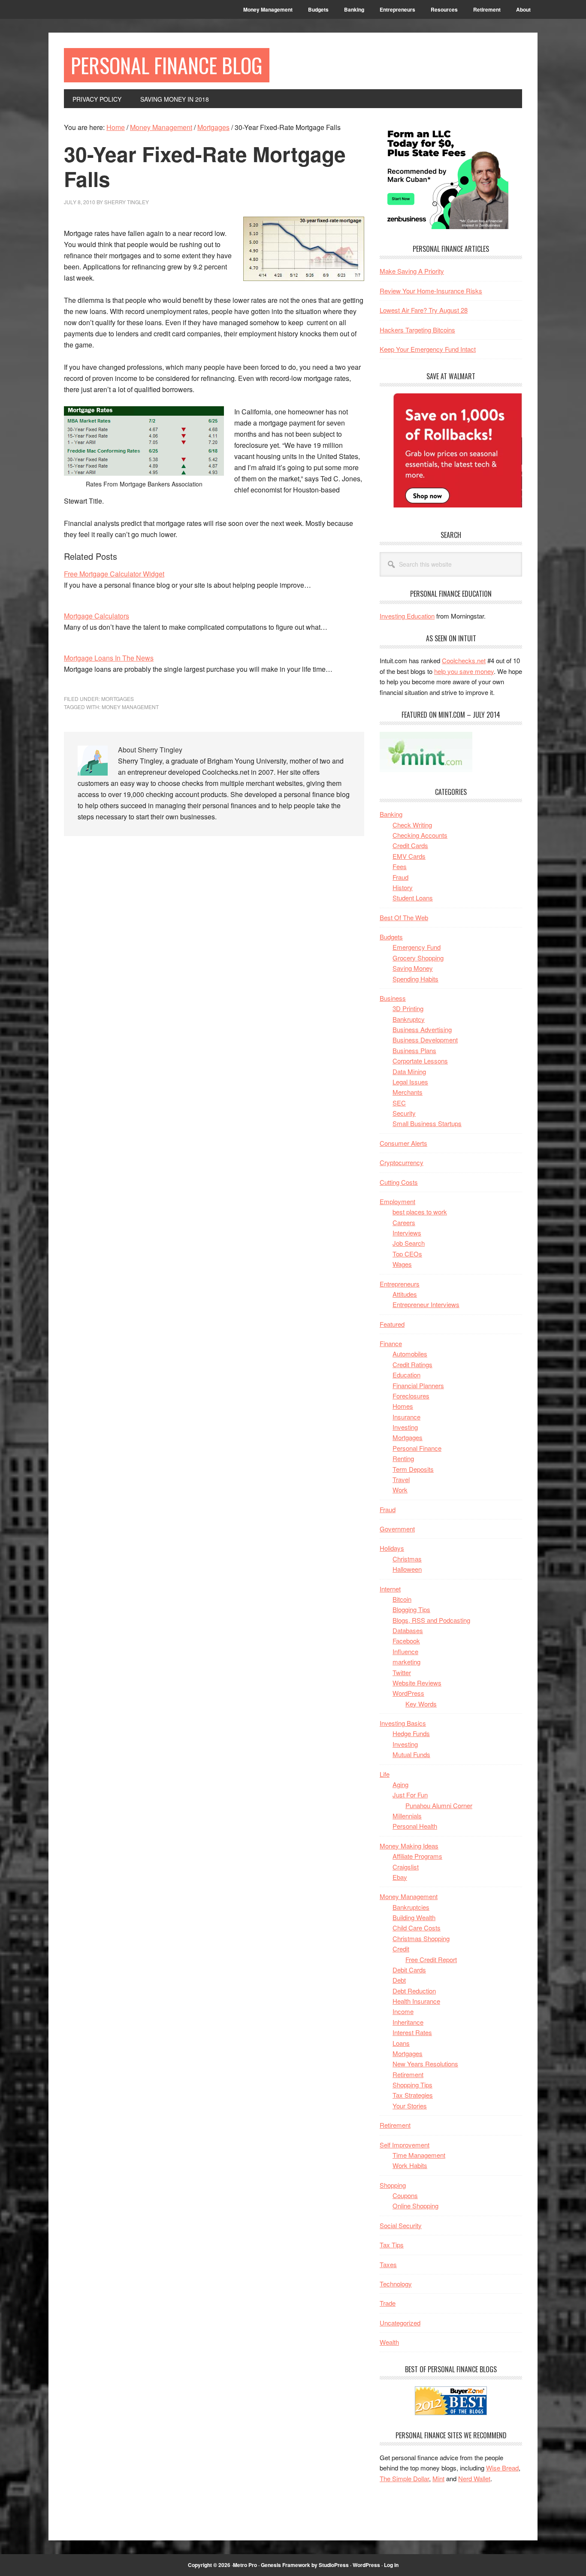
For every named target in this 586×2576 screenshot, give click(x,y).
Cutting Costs (399, 1182)
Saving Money (413, 968)
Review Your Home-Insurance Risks (431, 291)
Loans (401, 2043)
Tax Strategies (413, 2095)
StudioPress (334, 2565)
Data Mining (409, 1071)
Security (404, 1113)
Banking (391, 814)
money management (130, 707)
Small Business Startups (427, 1123)
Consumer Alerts (403, 1143)
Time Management (419, 2155)
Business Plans (414, 1050)
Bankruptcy (409, 1019)
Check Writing (412, 825)
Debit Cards (409, 1970)
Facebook (406, 1641)
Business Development (425, 1040)
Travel (401, 1479)
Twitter (402, 1672)
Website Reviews (417, 1683)
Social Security (401, 2225)
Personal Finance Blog (167, 65)
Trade (388, 2303)
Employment (397, 1201)
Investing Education (407, 616)
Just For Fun (410, 1795)
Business (393, 998)
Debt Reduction (414, 1991)
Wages (402, 1264)
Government (397, 1529)
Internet (390, 1589)
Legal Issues (410, 1082)
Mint (438, 2478)
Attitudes (405, 1294)
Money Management (409, 1896)
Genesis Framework (285, 2565)
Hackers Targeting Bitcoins (417, 330)
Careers (404, 1222)
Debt (399, 1980)
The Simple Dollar (404, 2478)
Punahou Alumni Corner (439, 1805)
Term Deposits (413, 1469)
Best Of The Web (404, 917)
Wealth (389, 2342)
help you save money (464, 671)
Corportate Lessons (420, 1061)
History (403, 887)
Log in (391, 2565)
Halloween (407, 1569)
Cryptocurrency (402, 1162)
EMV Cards (409, 856)
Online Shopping (415, 2206)
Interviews (407, 1233)
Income (403, 2011)
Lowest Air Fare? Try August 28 (424, 310)
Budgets (391, 937)
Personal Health (415, 1826)
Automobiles (410, 1354)
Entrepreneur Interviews (426, 1304)
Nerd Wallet (474, 2478)
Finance (391, 1343)
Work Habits (410, 2165)
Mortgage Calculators (97, 616)
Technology (396, 2284)
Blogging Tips (411, 1609)
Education (406, 1375)
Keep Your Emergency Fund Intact (428, 349)
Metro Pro (245, 2565)
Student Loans (413, 898)
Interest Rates (412, 2032)
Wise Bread (502, 2468)
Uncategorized (400, 2323)
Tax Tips (392, 2245)
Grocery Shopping (418, 958)
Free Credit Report (431, 1959)
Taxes (388, 2264)
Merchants (408, 1092)
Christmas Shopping (421, 1938)
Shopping (393, 2185)
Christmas (407, 1559)
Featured (392, 1324)
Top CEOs (407, 1254)
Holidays (392, 1548)
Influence (405, 1651)
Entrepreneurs (400, 1284)
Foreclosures (411, 1396)
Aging (400, 1784)
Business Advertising (422, 1029)
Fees (400, 866)
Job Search (409, 1243)
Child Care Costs (417, 1928)
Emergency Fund (417, 947)
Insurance (406, 1417)
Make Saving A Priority (412, 271)
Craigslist (406, 1867)
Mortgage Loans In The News (109, 658)
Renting (403, 1458)
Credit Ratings (412, 1364)
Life (385, 1774)
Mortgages (118, 699)
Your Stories (410, 2106)
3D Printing (408, 1008)
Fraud (400, 877)
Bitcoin (402, 1599)
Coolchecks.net (464, 660)
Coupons (405, 2195)
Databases (408, 1630)
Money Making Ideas (409, 1846)
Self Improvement (405, 2145)
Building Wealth (414, 1917)
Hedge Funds (411, 1733)
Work (400, 1490)
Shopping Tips (412, 2085)
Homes (403, 1406)
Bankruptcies (411, 1907)
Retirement (408, 2074)
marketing (406, 1662)
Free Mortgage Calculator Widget (114, 574)
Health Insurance (416, 2001)
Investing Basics (403, 1723)
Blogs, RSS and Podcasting (431, 1620)
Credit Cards (410, 845)
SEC (399, 1103)
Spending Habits (415, 979)
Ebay (400, 1877)
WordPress (408, 1693)
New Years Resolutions (425, 2064)
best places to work (420, 1212)
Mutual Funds (411, 1754)
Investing (405, 1427)
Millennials (407, 1816)
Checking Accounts (420, 835)
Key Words (421, 1704)
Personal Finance (417, 1448)
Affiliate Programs (417, 1856)
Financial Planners (418, 1385)
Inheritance (408, 2022)
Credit (401, 1949)
